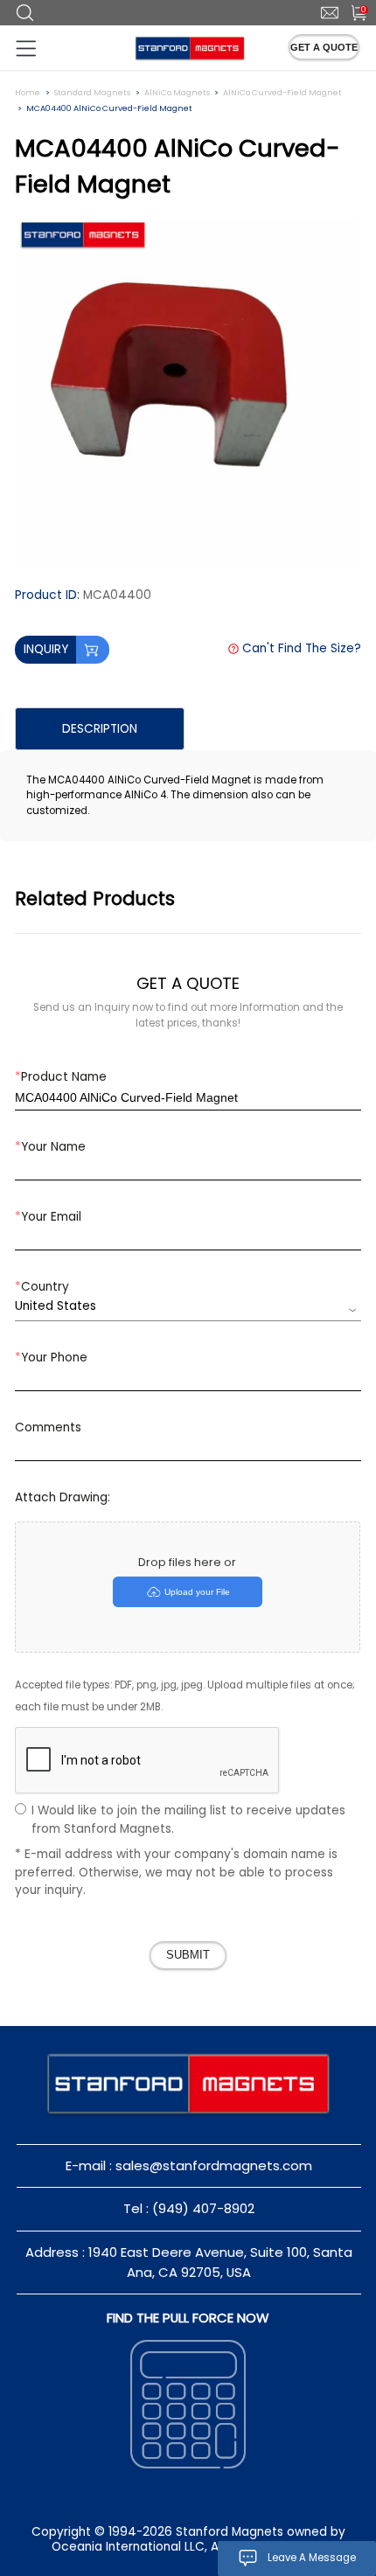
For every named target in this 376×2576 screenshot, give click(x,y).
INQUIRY (46, 649)
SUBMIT (188, 1955)
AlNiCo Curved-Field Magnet (282, 92)
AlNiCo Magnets (177, 92)
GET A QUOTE (324, 47)
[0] (351, 11)
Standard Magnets (92, 92)
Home (28, 92)
